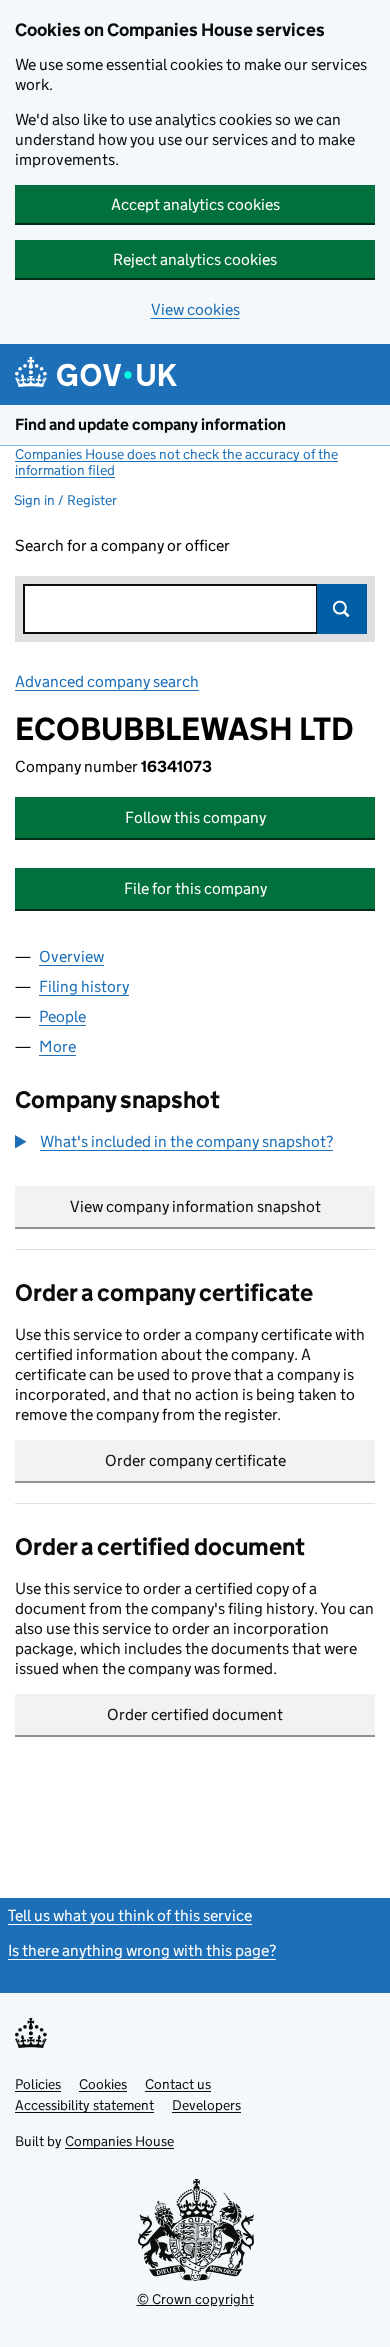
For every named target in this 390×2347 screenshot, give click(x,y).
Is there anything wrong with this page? (142, 1950)
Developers (206, 2105)
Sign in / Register (65, 500)
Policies (38, 2084)
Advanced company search (107, 681)
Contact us (178, 2084)
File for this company (195, 888)
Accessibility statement (84, 2105)
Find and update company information (150, 424)
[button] (174, 1142)
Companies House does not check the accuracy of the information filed (176, 462)
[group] (195, 1144)
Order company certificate (195, 1460)
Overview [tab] (71, 956)
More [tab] (57, 1046)
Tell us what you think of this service (130, 1915)
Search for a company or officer (122, 545)
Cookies (103, 2084)
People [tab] (62, 1016)
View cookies (195, 309)
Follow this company (195, 817)
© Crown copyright (195, 2299)
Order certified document (195, 1714)
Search (342, 609)
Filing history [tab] (84, 986)
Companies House (119, 2141)
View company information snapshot (222, 1206)
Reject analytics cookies (195, 259)
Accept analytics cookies (195, 204)
